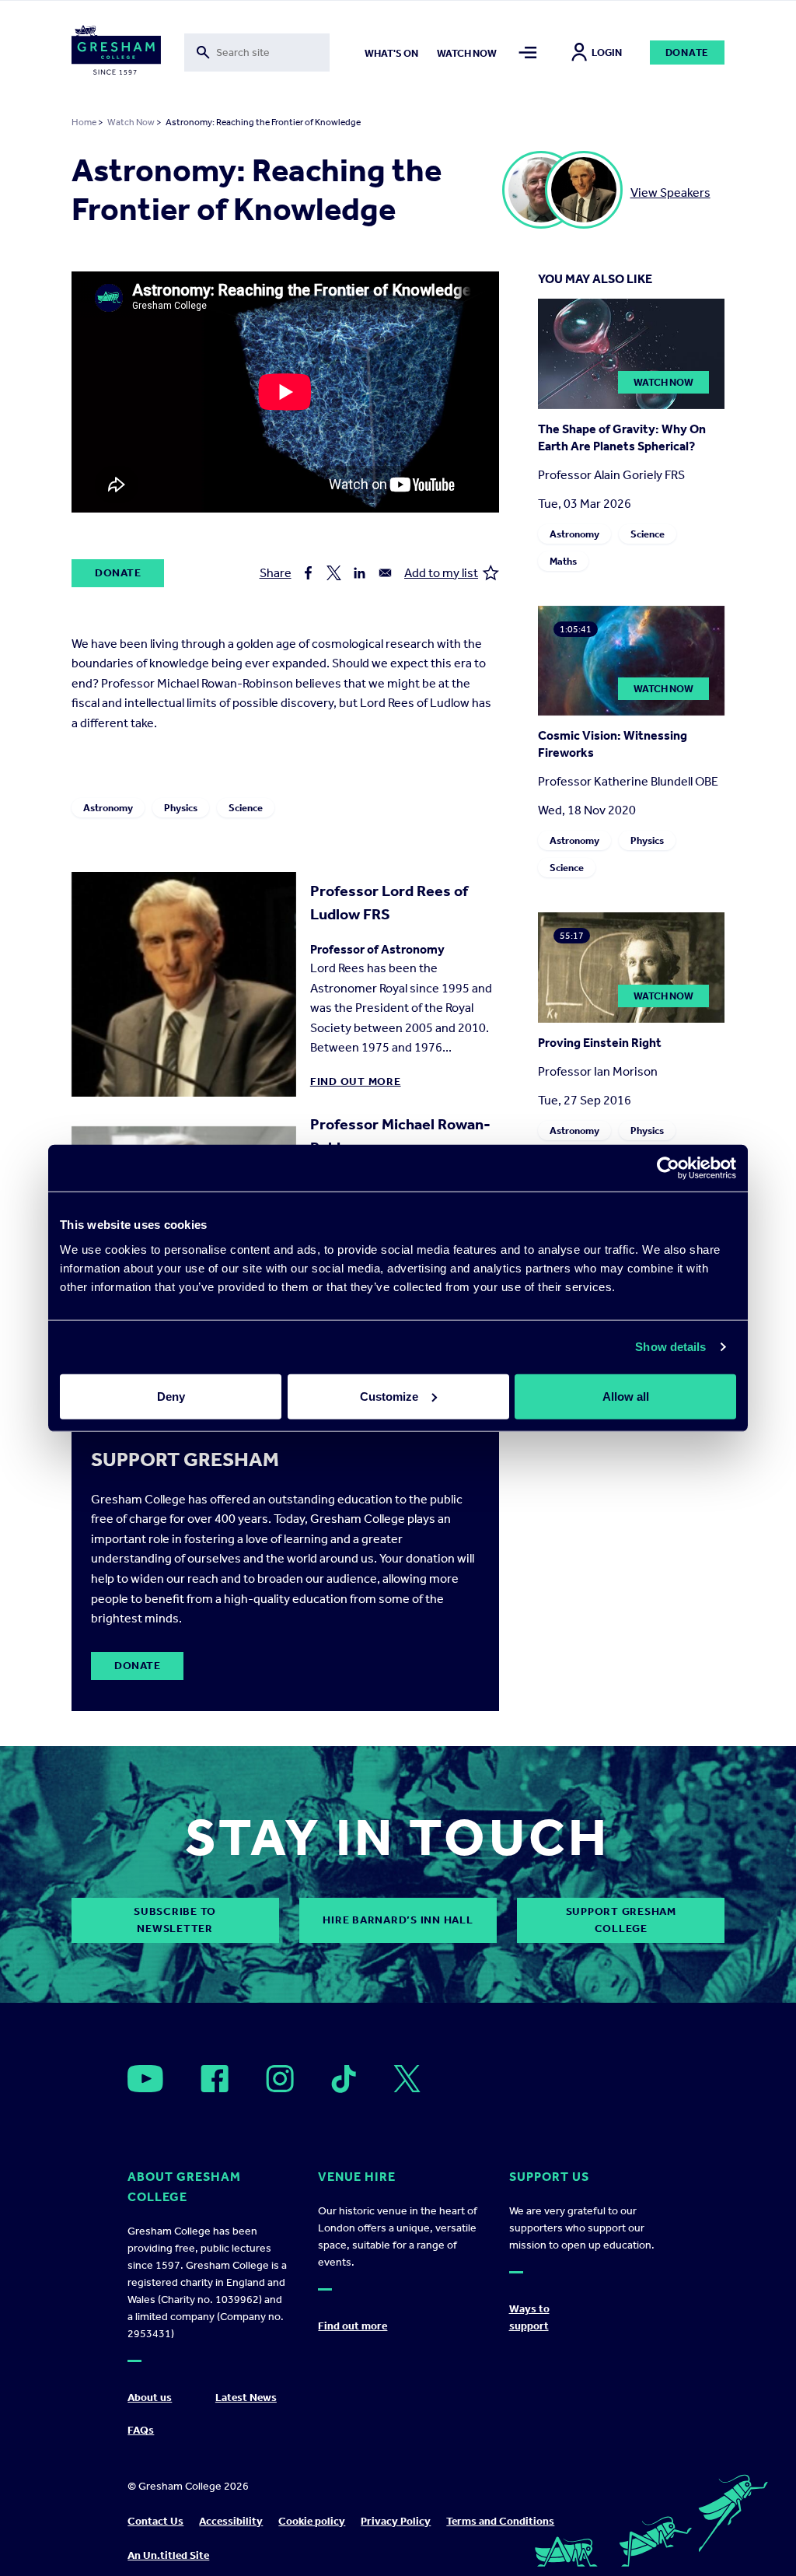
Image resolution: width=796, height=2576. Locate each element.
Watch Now (131, 122)
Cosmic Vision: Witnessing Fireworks (613, 744)
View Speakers (670, 192)
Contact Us (155, 2521)
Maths (563, 561)
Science (246, 808)
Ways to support (529, 2317)
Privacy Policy (396, 2521)
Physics (181, 808)
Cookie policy (312, 2521)
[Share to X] (334, 573)
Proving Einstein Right (600, 1043)
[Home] (116, 53)
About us (150, 2397)
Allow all (626, 1396)
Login (607, 52)
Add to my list (441, 573)
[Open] (145, 2079)
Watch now (467, 53)
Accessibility (231, 2521)
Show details (670, 1347)
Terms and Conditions (500, 2521)
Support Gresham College (621, 1920)
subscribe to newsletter (175, 1920)
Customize (389, 1396)
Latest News (246, 2397)
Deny (171, 1396)
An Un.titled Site (168, 2555)
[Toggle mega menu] (528, 52)
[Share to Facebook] (308, 573)
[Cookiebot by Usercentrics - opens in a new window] (668, 1168)
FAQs (141, 2430)
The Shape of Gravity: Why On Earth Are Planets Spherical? (622, 437)
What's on (391, 53)
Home (84, 122)
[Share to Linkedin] (360, 573)
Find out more (356, 1081)
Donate (688, 52)
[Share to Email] (385, 573)
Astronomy (108, 808)
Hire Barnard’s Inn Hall (398, 1920)
